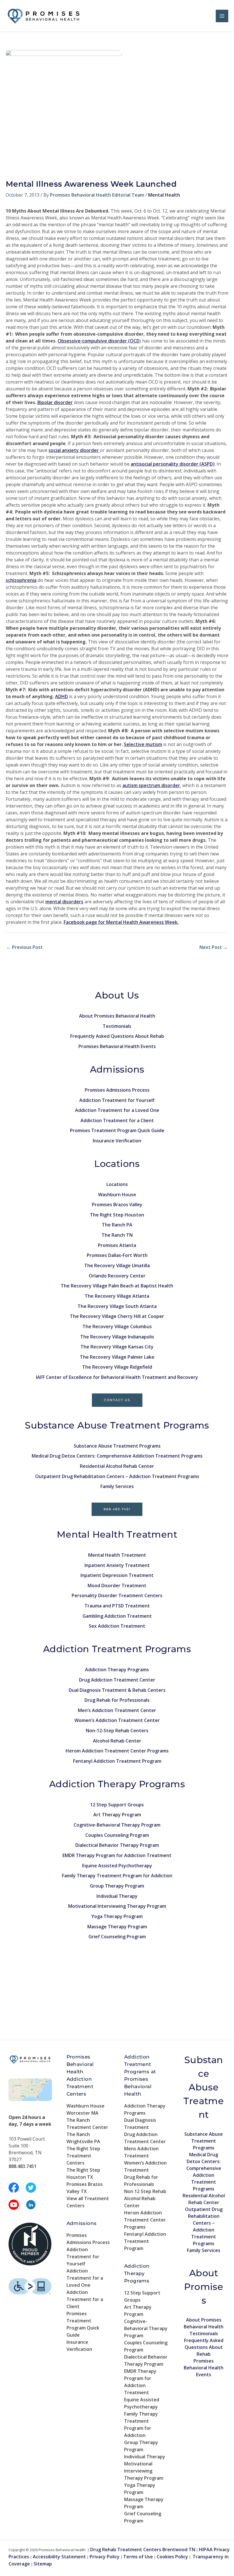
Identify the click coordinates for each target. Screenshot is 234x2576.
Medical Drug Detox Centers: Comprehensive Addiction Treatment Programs (117, 1456)
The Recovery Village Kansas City (117, 1347)
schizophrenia (21, 580)
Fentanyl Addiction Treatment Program (117, 1761)
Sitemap (43, 2564)
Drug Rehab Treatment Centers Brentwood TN (143, 2549)
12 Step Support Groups (117, 1805)
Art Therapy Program (117, 1815)
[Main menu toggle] (222, 16)
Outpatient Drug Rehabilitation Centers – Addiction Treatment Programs (117, 1476)
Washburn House (117, 1195)
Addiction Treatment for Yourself (117, 1100)
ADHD (61, 696)
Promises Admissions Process (117, 1090)
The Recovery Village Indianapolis (117, 1337)
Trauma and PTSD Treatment (117, 1606)
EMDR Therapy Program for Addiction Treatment (117, 1855)
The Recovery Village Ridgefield (117, 1367)
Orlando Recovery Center (117, 1276)
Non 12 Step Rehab (145, 2191)
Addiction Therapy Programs (117, 1670)
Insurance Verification (117, 1141)
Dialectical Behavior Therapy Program (117, 1845)
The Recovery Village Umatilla (117, 1265)
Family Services (117, 1486)
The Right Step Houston (117, 1215)
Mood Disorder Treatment (117, 1585)
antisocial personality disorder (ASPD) (173, 464)
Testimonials (117, 1026)
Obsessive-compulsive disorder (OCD (99, 341)
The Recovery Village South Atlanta (117, 1306)
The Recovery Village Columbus (117, 1326)
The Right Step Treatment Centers (83, 2156)
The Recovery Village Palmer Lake (117, 1357)
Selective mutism (143, 744)
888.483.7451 (117, 1509)
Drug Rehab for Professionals (117, 1700)
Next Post (214, 947)
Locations (117, 1184)
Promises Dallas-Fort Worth (117, 1255)
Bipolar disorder (55, 402)
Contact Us (117, 1400)
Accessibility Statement (59, 2557)
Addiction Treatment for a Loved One (117, 1110)
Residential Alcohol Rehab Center (117, 1466)
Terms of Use (138, 2557)
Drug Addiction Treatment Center (117, 1680)
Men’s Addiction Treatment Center (117, 1710)
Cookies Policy (172, 2557)
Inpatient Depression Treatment (117, 1575)
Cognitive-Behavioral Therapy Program (117, 1825)
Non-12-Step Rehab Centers (117, 1731)
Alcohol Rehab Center (117, 1741)
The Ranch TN (117, 1235)
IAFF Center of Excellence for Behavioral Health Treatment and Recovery (117, 1377)
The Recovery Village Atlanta (117, 1296)
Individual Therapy (117, 1896)
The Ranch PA (117, 1225)
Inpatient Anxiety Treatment (117, 1565)
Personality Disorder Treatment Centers (117, 1595)
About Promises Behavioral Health (117, 1016)
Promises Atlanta (117, 1245)
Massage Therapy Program (117, 1927)
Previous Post (25, 947)
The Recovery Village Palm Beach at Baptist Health (117, 1286)
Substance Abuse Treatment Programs (117, 1446)
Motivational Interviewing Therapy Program (117, 1906)
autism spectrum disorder (151, 785)
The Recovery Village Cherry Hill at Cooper (117, 1316)
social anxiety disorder (74, 450)
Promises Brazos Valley (117, 1205)
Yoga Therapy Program (117, 1916)
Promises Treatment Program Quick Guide (117, 1130)
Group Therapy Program (117, 1886)
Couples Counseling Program (117, 1835)
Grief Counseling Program (117, 1937)
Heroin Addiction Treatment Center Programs (117, 1751)
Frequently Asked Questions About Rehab (117, 1036)
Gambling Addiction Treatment (117, 1616)
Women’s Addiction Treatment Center (117, 1720)
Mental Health (164, 195)
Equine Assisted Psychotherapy (117, 1866)
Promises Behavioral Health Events (117, 1046)
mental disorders (64, 902)
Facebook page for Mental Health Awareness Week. (121, 922)
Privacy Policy (105, 2557)
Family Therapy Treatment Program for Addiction (117, 1876)
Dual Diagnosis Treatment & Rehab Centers (117, 1690)
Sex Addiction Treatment (117, 1626)
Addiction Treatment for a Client (117, 1120)
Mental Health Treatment (117, 1555)
